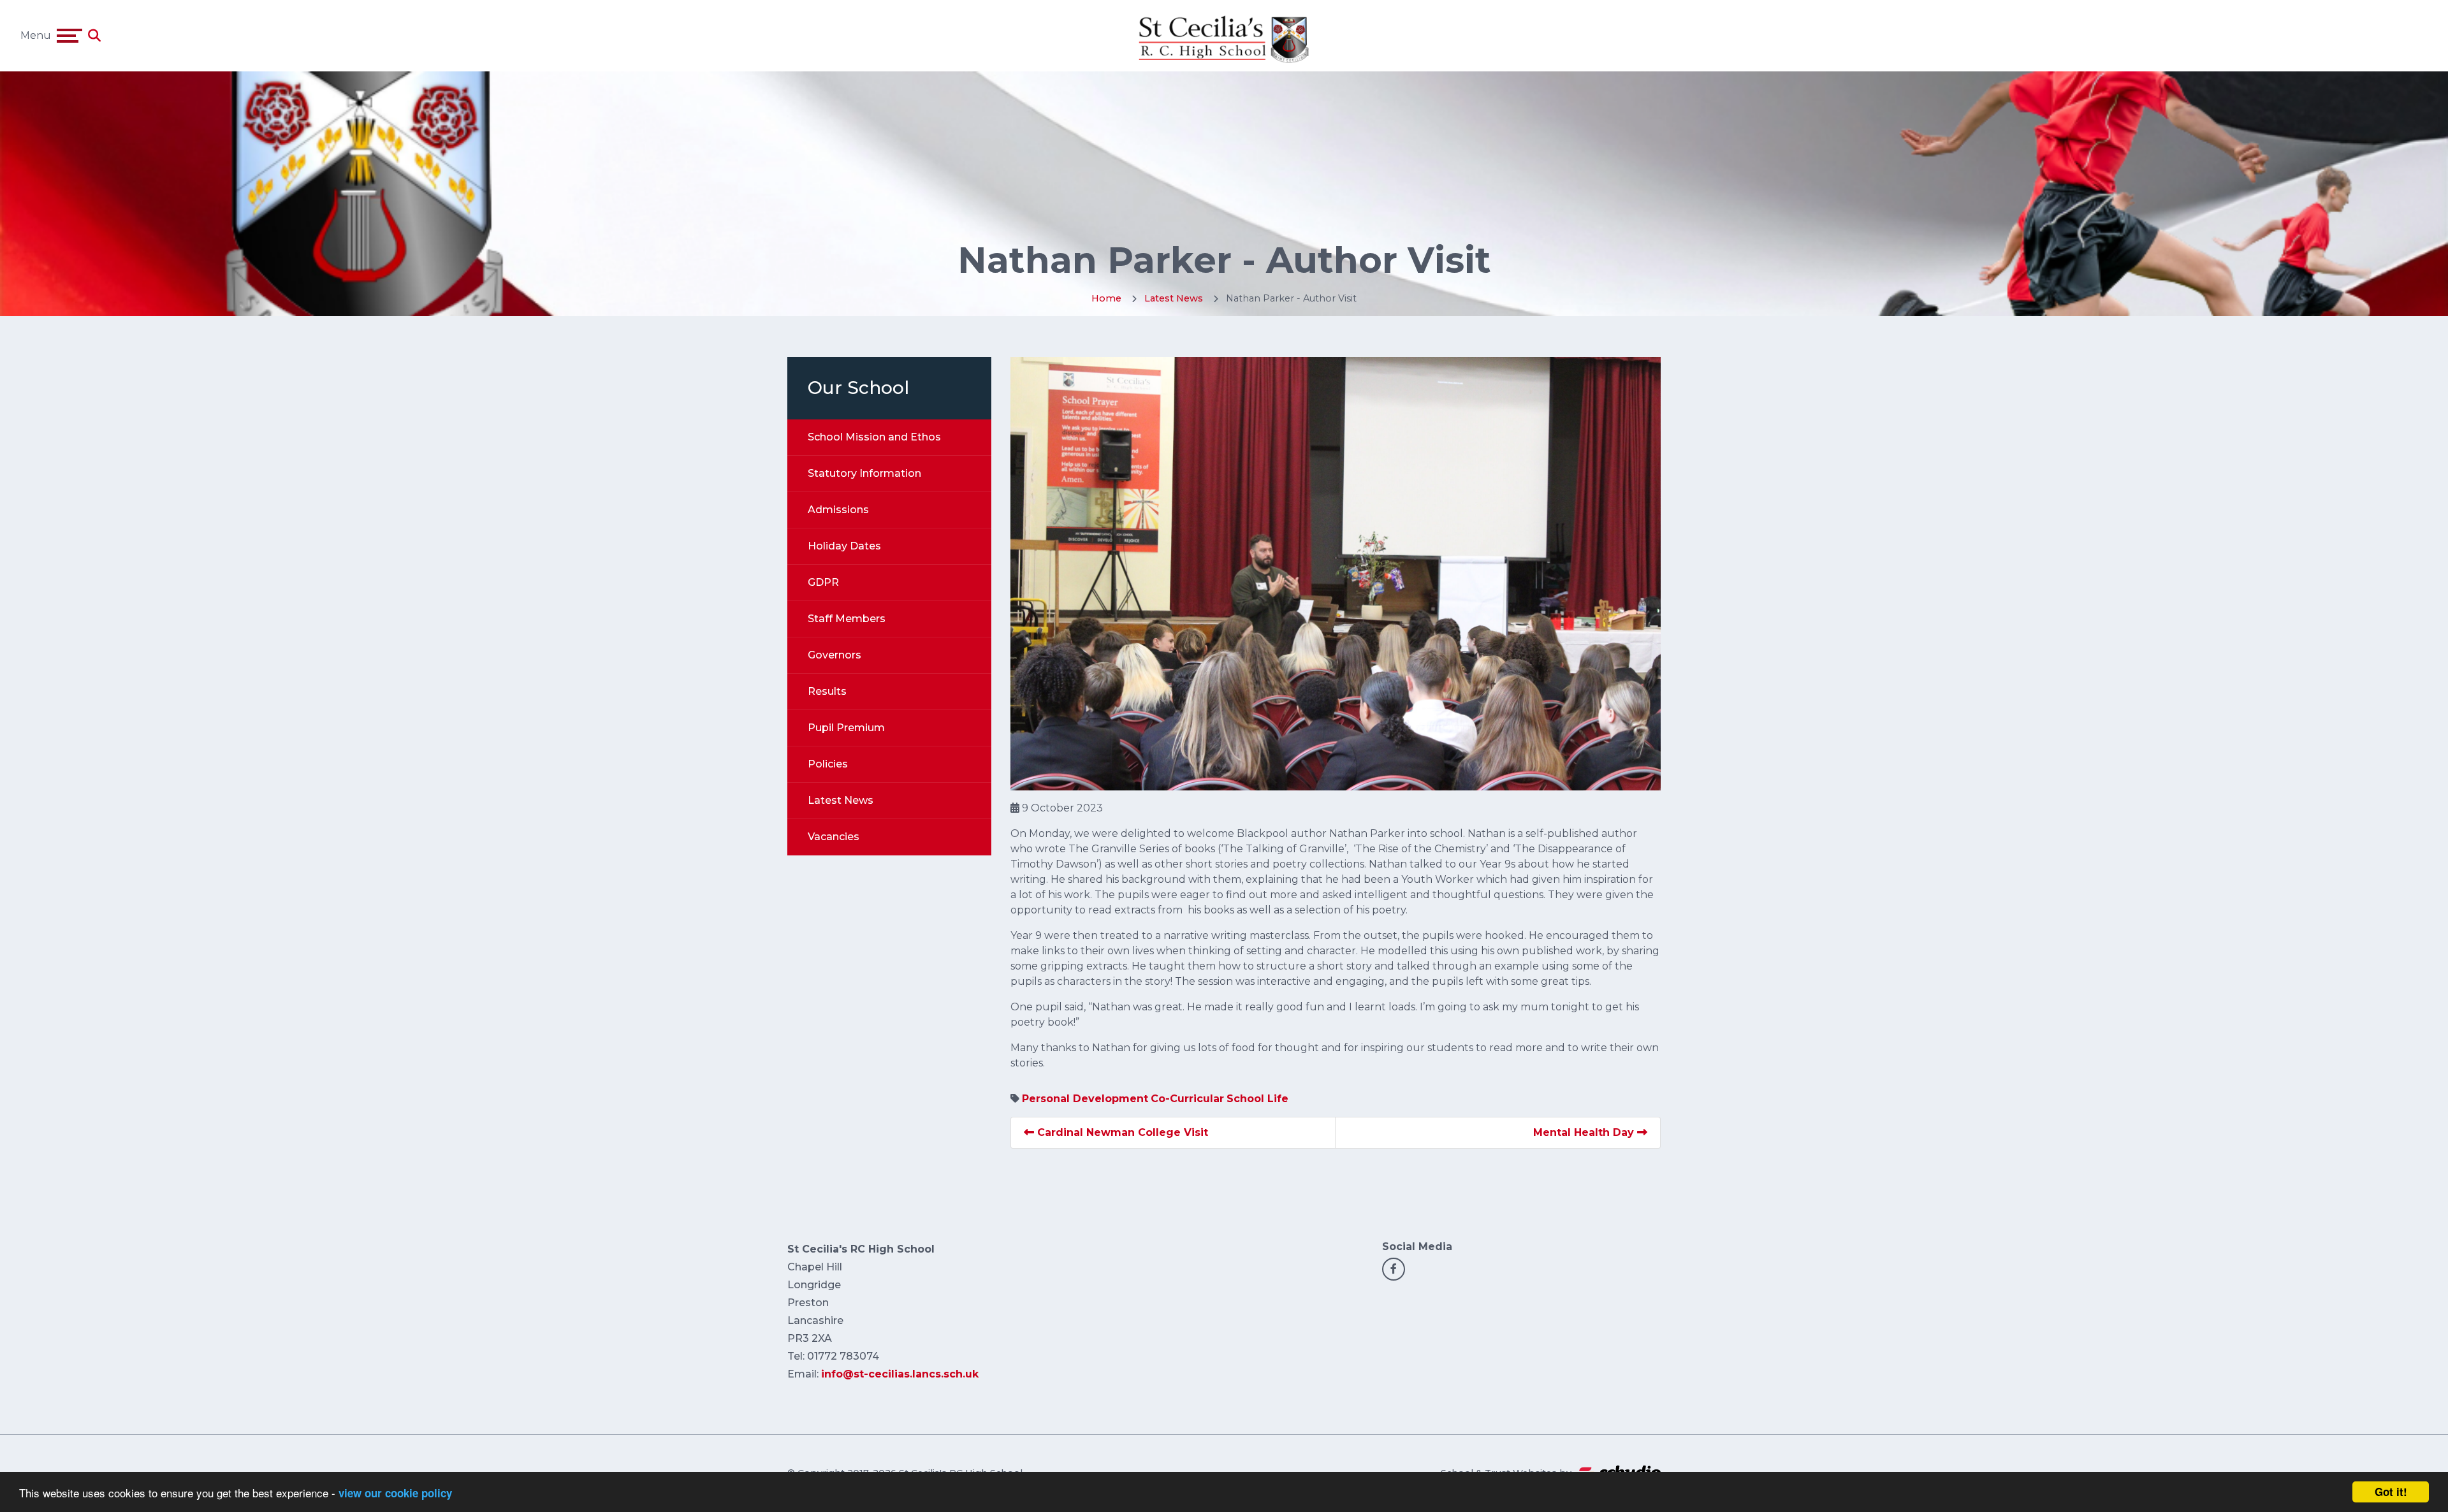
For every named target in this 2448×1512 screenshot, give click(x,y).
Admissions (838, 510)
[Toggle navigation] (69, 36)
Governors (834, 655)
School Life (1257, 1099)
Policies (828, 764)
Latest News (1174, 298)
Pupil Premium (846, 728)
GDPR (823, 582)
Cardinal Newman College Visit (1121, 1132)
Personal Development (1085, 1099)
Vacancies (834, 837)
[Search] (94, 36)
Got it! (2391, 1492)
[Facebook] (1394, 1269)
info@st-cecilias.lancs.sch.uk (900, 1374)
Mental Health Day (1585, 1132)
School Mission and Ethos (874, 437)
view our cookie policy (395, 1493)
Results (827, 691)
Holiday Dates (844, 546)
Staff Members (847, 619)
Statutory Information (864, 473)
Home (1106, 298)
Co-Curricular (1187, 1099)
